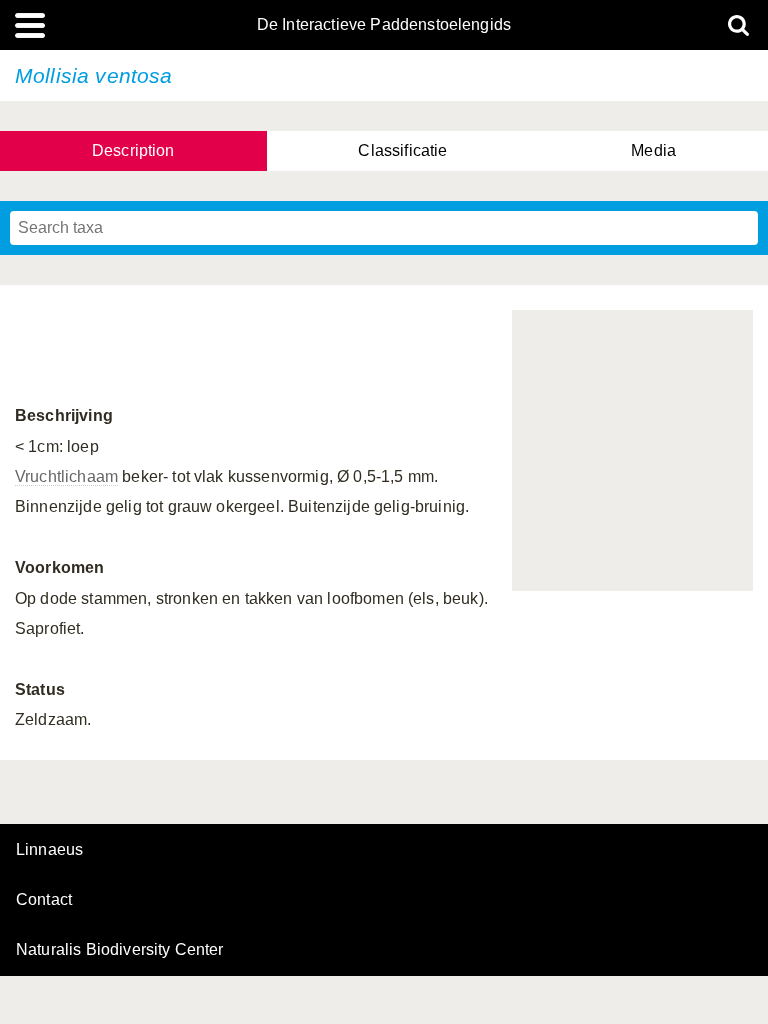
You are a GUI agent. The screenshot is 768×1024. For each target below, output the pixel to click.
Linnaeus (49, 850)
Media (653, 150)
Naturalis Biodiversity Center (120, 950)
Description (133, 150)
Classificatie (402, 150)
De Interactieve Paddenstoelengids (384, 25)
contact (44, 899)
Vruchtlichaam (66, 476)
